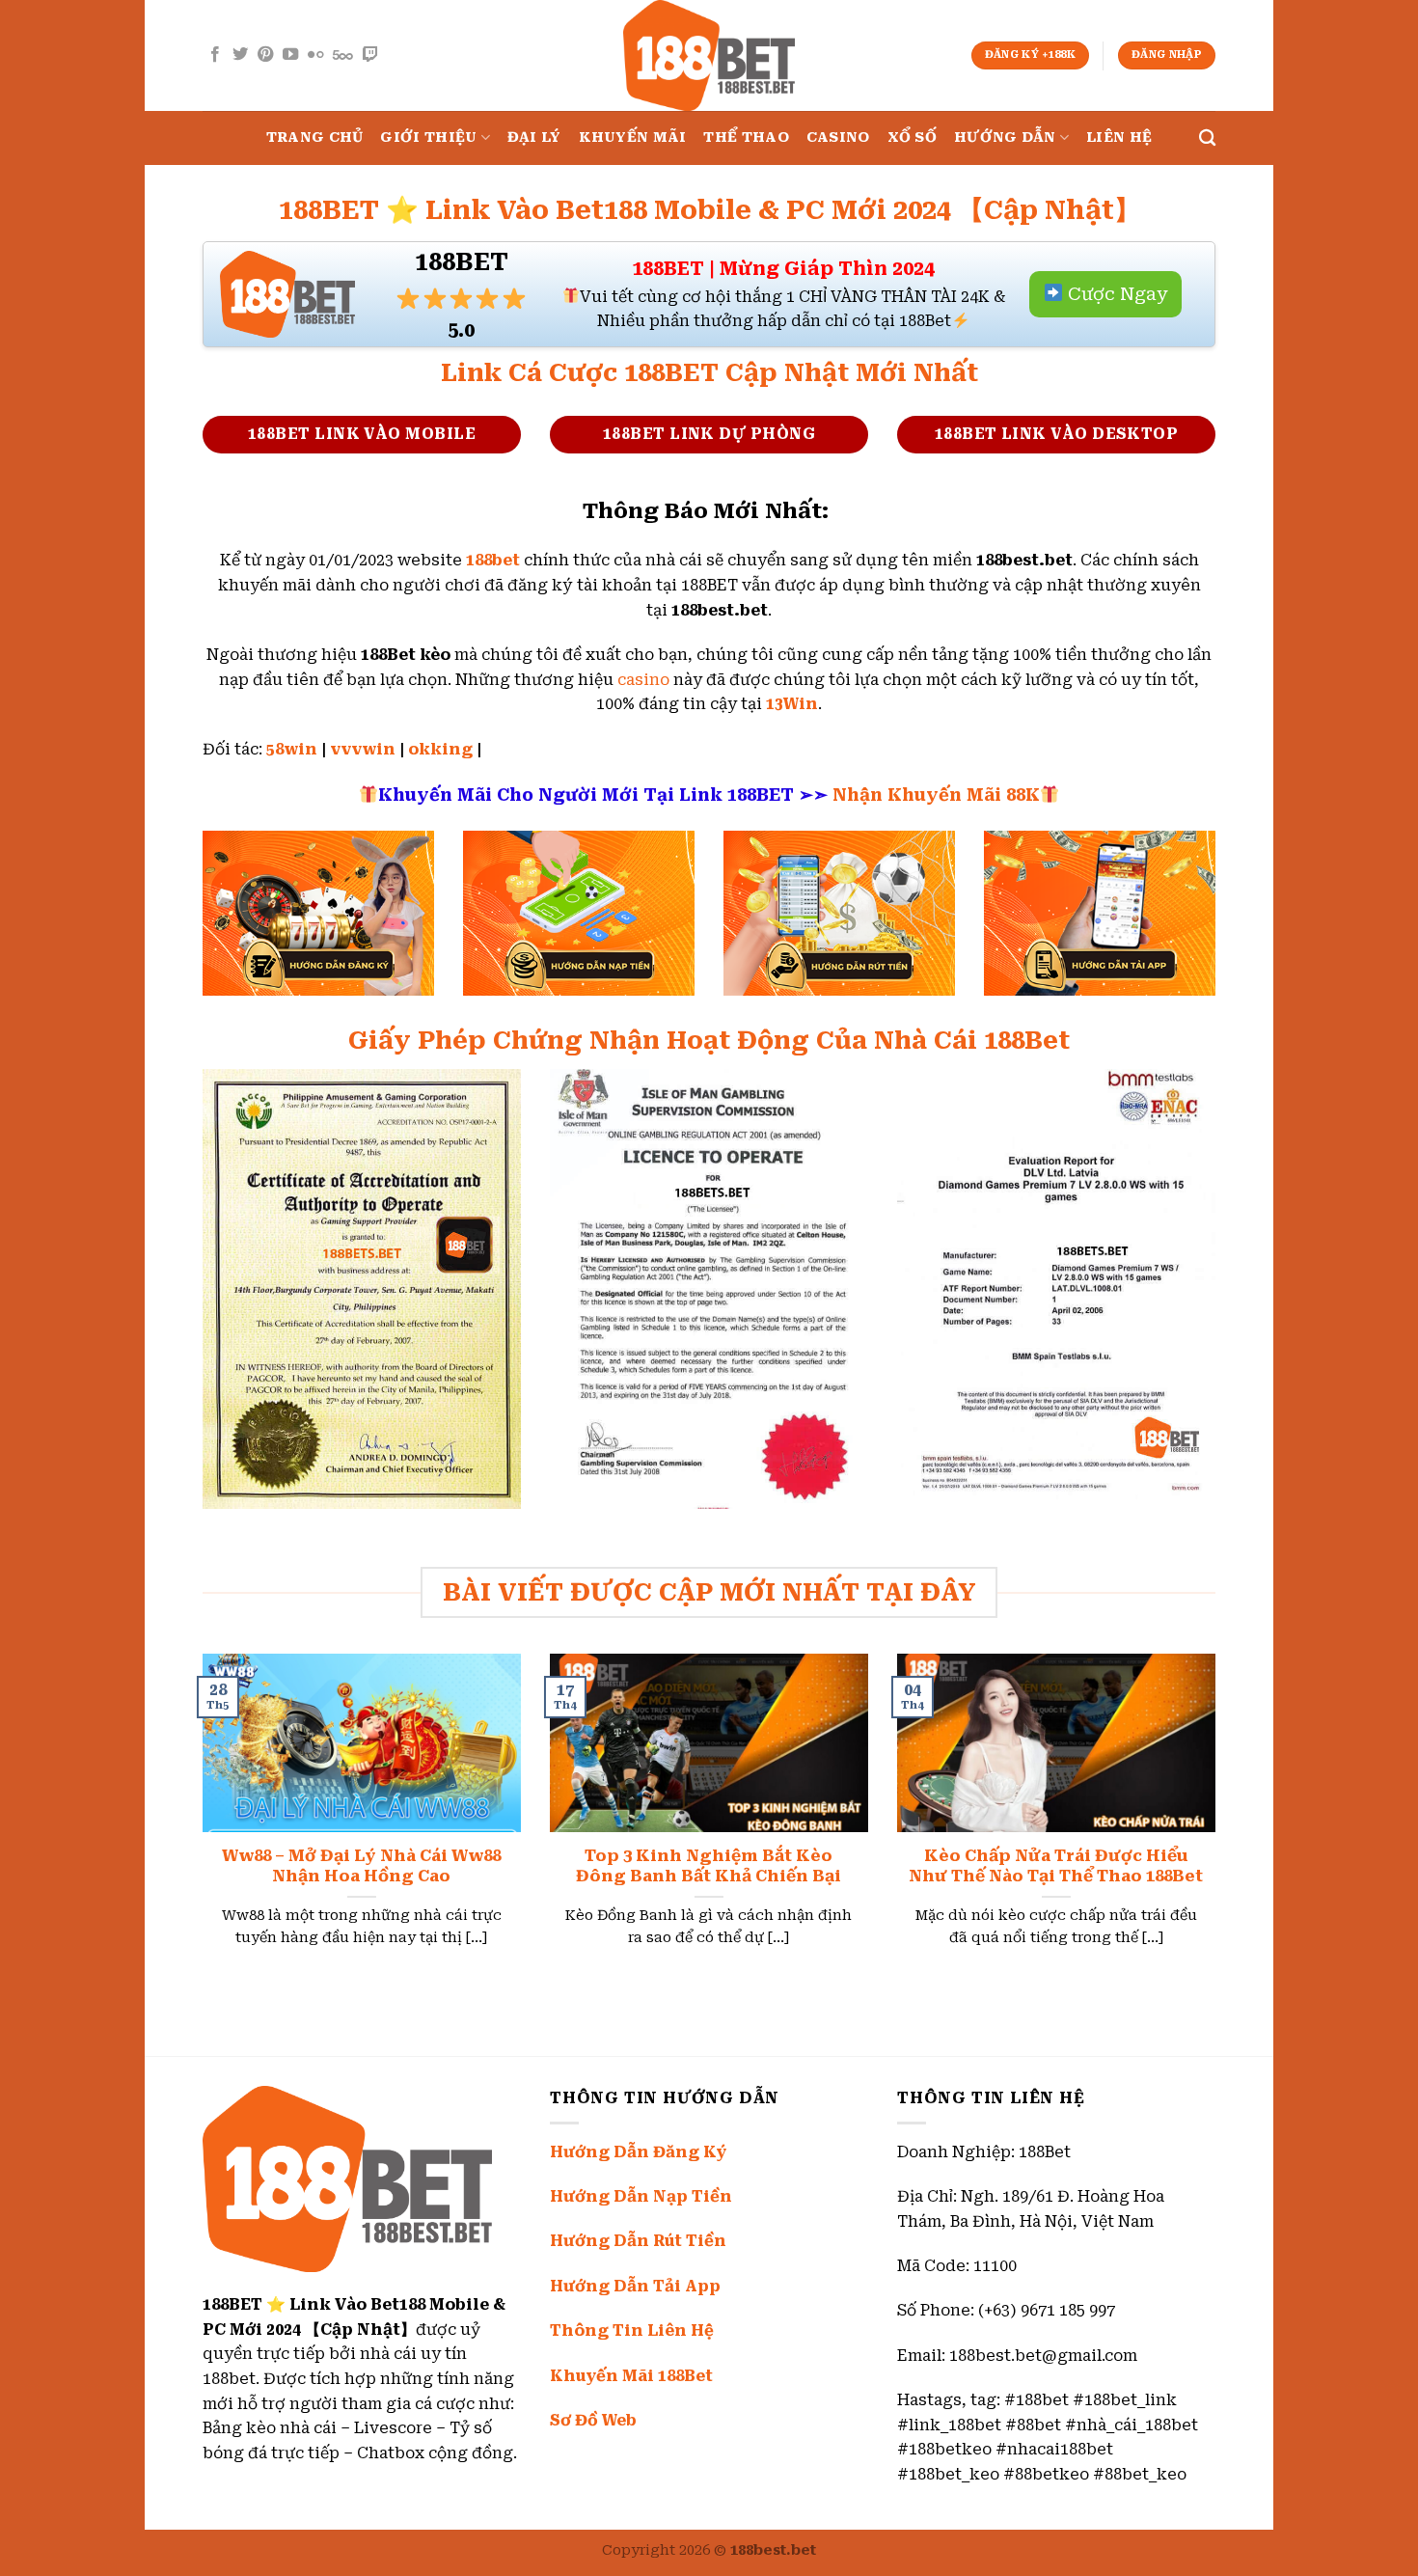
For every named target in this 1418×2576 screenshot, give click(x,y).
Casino (838, 137)
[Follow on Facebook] (215, 55)
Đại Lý (534, 137)
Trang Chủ (315, 137)
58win (292, 749)
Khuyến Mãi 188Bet (631, 2376)
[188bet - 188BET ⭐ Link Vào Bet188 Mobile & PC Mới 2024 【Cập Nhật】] (709, 55)
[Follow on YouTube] (290, 55)
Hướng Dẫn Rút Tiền (638, 2241)
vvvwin (363, 749)
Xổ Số (912, 137)
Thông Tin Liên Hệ (632, 2330)
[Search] (1207, 138)
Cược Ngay (1115, 294)
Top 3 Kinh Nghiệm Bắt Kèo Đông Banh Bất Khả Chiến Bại (709, 1866)
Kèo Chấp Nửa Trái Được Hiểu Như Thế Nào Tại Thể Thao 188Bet (1056, 1866)
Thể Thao (746, 137)
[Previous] (199, 1824)
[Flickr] (315, 55)
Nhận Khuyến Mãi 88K (936, 795)
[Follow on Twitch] (370, 55)
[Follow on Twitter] (240, 55)
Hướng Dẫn (1005, 137)
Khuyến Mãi (633, 137)
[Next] (1219, 1824)
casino (643, 680)
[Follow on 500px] (343, 55)
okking (440, 749)
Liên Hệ (1119, 137)
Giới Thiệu (428, 137)
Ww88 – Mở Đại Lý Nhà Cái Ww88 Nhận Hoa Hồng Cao (361, 1866)
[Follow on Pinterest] (265, 55)
